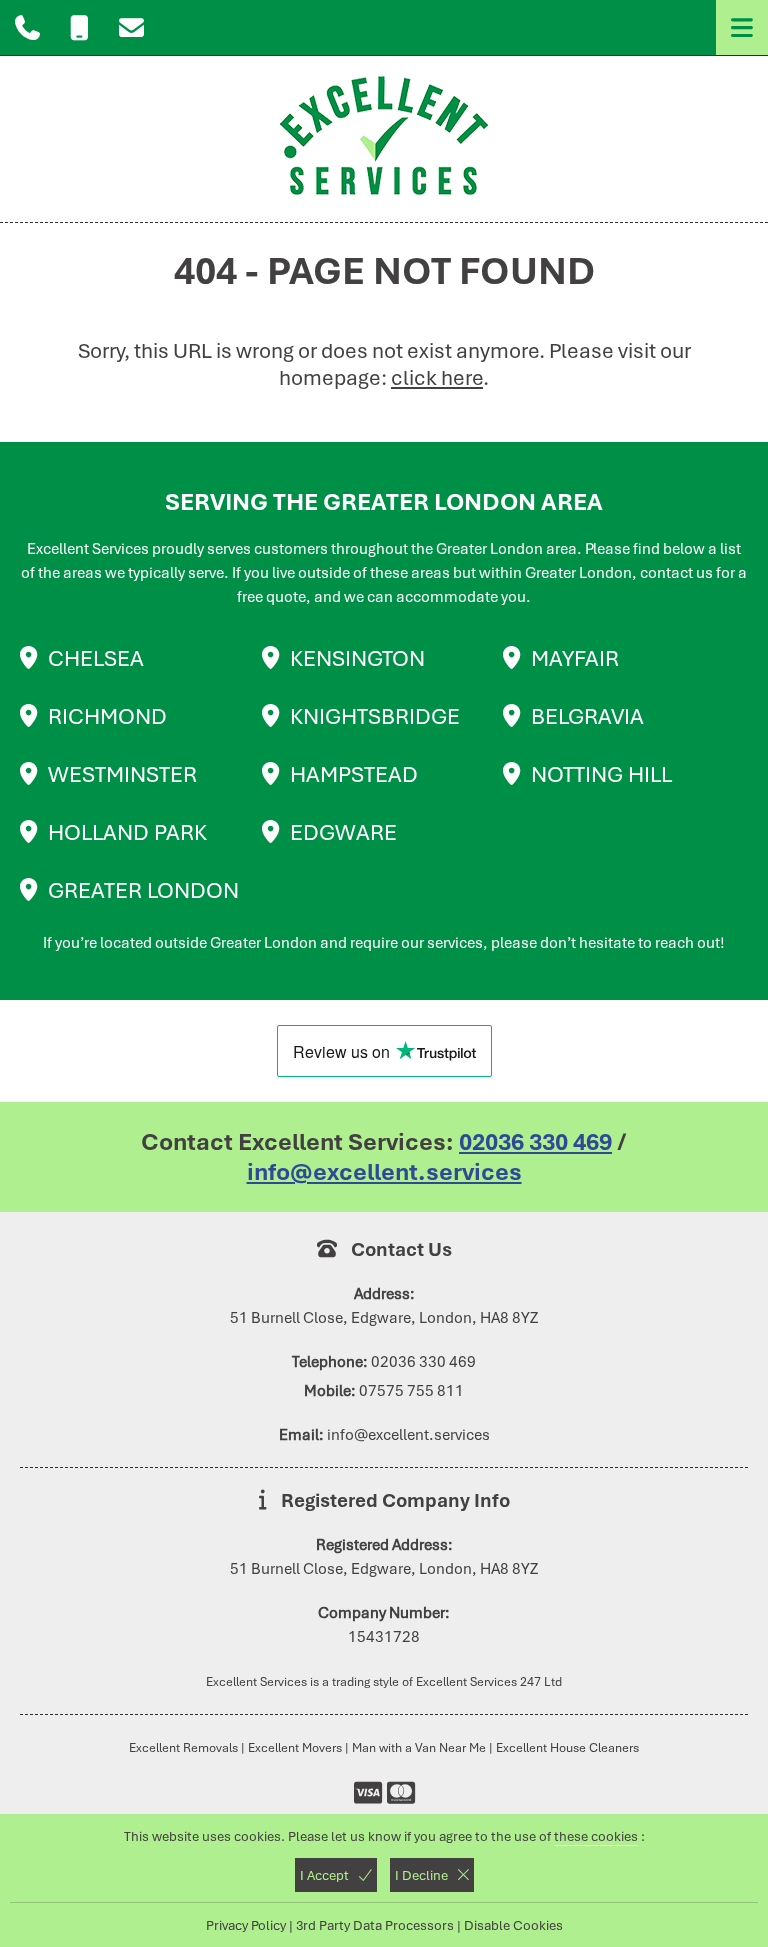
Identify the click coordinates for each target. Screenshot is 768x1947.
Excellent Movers (295, 1747)
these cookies (596, 1836)
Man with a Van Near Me (419, 1747)
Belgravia (587, 716)
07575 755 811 (411, 1391)
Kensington (357, 658)
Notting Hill (601, 774)
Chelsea (96, 658)
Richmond (107, 716)
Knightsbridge (375, 716)
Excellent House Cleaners (567, 1747)
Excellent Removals (183, 1747)
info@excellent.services (384, 1172)
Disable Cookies (513, 1925)
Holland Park (127, 832)
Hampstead (354, 774)
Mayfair (575, 658)
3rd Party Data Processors (375, 1925)
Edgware (343, 832)
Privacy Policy (246, 1925)
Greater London (143, 890)
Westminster (122, 774)
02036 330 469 (535, 1142)
